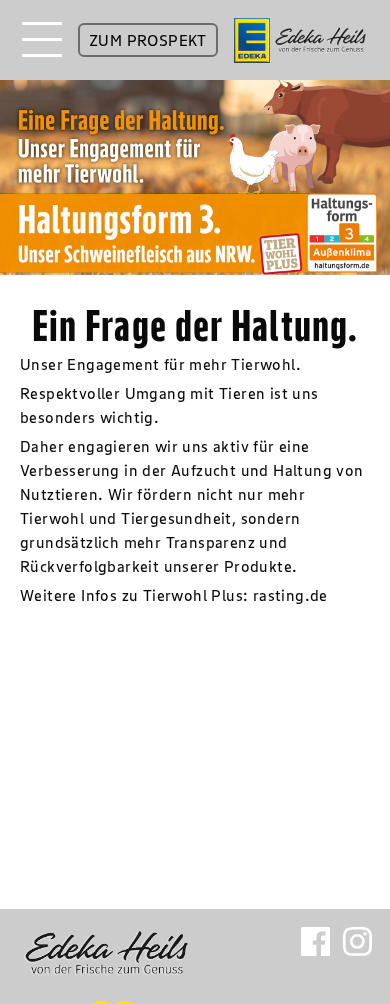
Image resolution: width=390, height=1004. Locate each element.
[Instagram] (357, 947)
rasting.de (290, 595)
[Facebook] (315, 947)
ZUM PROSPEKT (148, 40)
